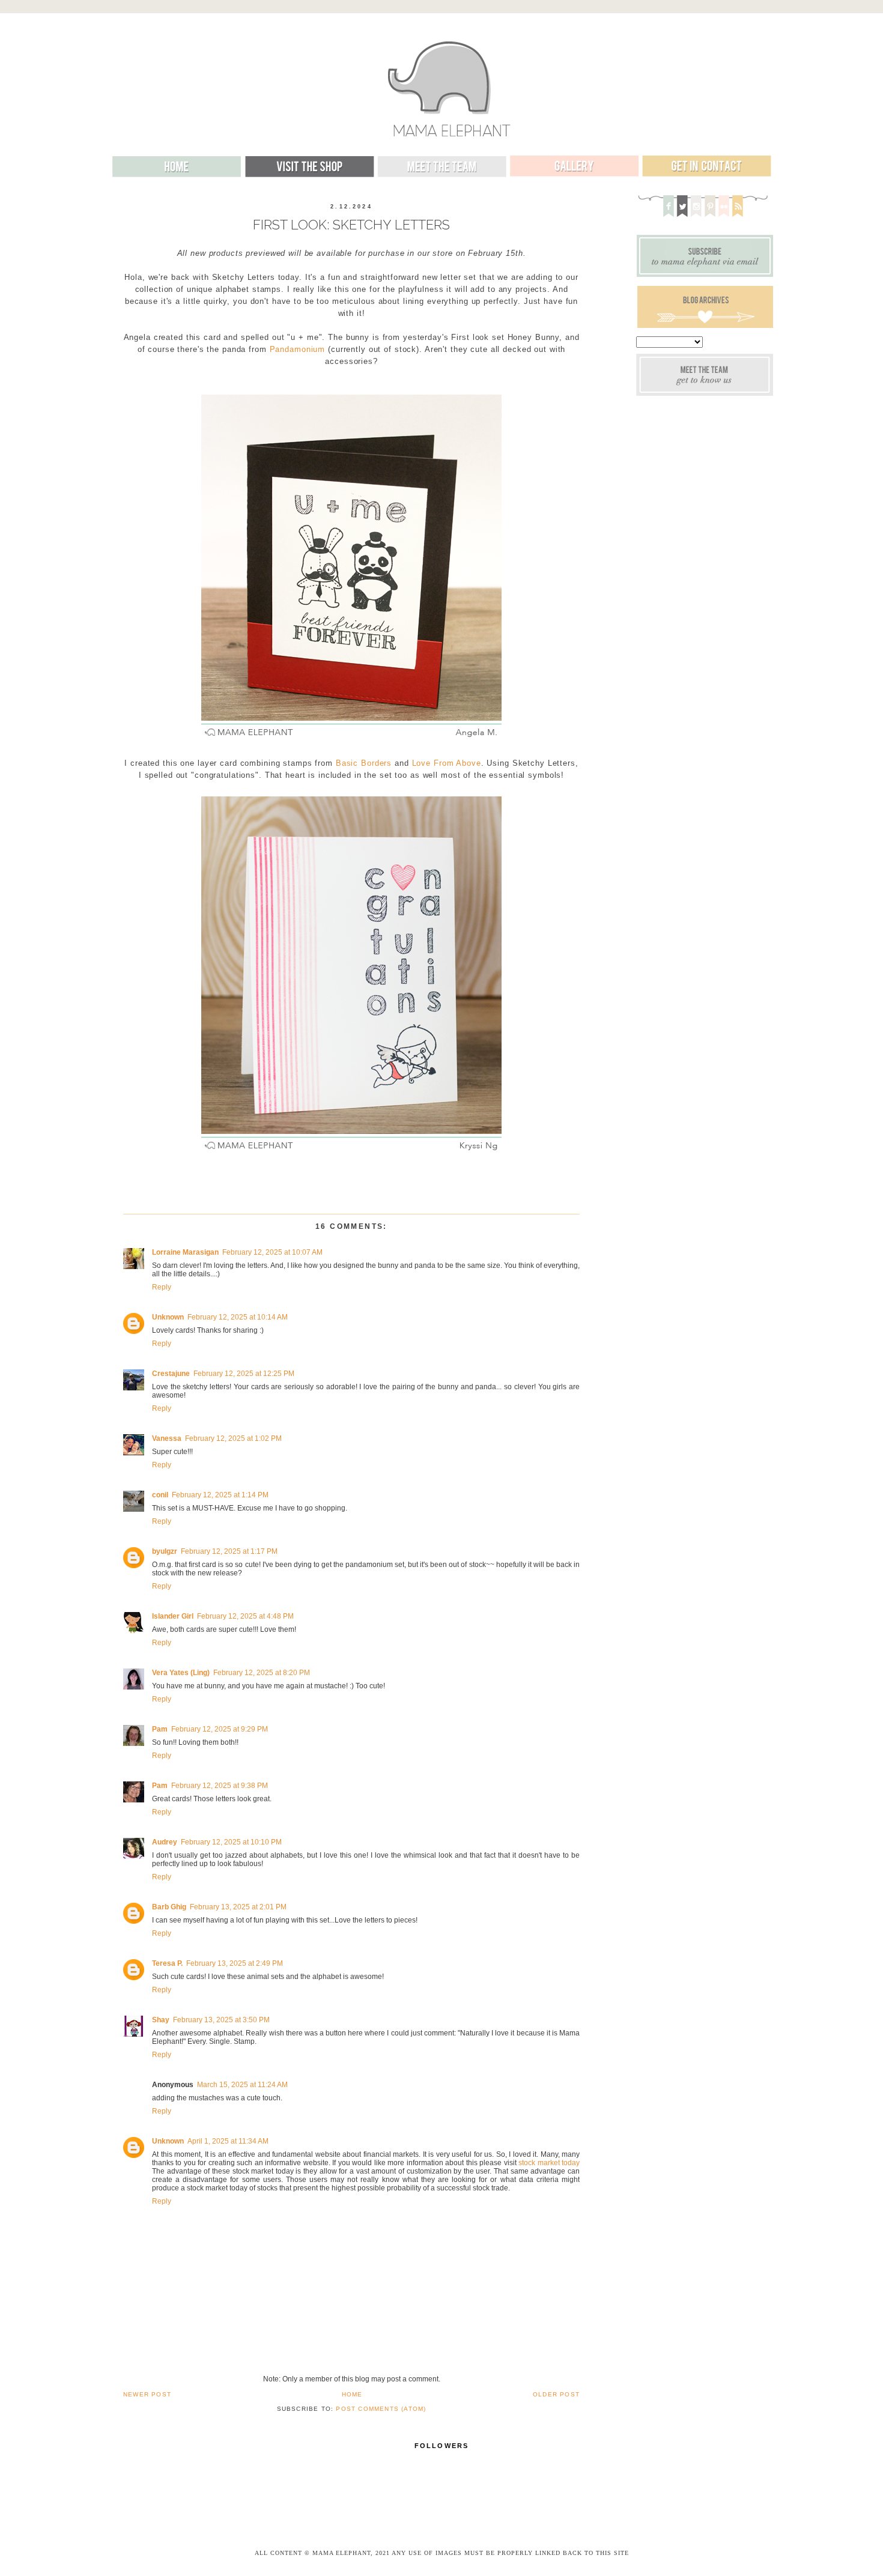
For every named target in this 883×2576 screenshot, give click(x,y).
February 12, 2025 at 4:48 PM (245, 1616)
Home (352, 2394)
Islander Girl (173, 1616)
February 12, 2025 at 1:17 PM (229, 1551)
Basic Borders (364, 763)
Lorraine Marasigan (185, 1252)
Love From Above (447, 763)
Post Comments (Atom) (381, 2409)
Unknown (168, 1317)
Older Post (556, 2394)
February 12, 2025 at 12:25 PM (244, 1374)
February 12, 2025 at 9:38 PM (220, 1786)
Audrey (165, 1842)
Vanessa (167, 1438)
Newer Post (147, 2394)
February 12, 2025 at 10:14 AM (238, 1317)
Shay (161, 2020)
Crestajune (171, 1374)
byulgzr (165, 1551)
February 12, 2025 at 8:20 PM (262, 1673)
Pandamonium (298, 350)
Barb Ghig (169, 1907)
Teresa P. (167, 1963)
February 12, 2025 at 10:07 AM (272, 1252)
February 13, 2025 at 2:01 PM (238, 1907)
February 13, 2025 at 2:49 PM (235, 1963)
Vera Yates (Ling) (181, 1673)
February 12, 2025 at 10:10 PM (231, 1842)
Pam (160, 1729)
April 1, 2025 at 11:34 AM (228, 2141)
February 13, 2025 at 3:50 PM (221, 2020)
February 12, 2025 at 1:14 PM (220, 1495)
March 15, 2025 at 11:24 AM (242, 2085)
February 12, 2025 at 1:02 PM (233, 1438)
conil (160, 1495)
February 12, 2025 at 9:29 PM (220, 1729)
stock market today (549, 2163)
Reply (162, 1287)
